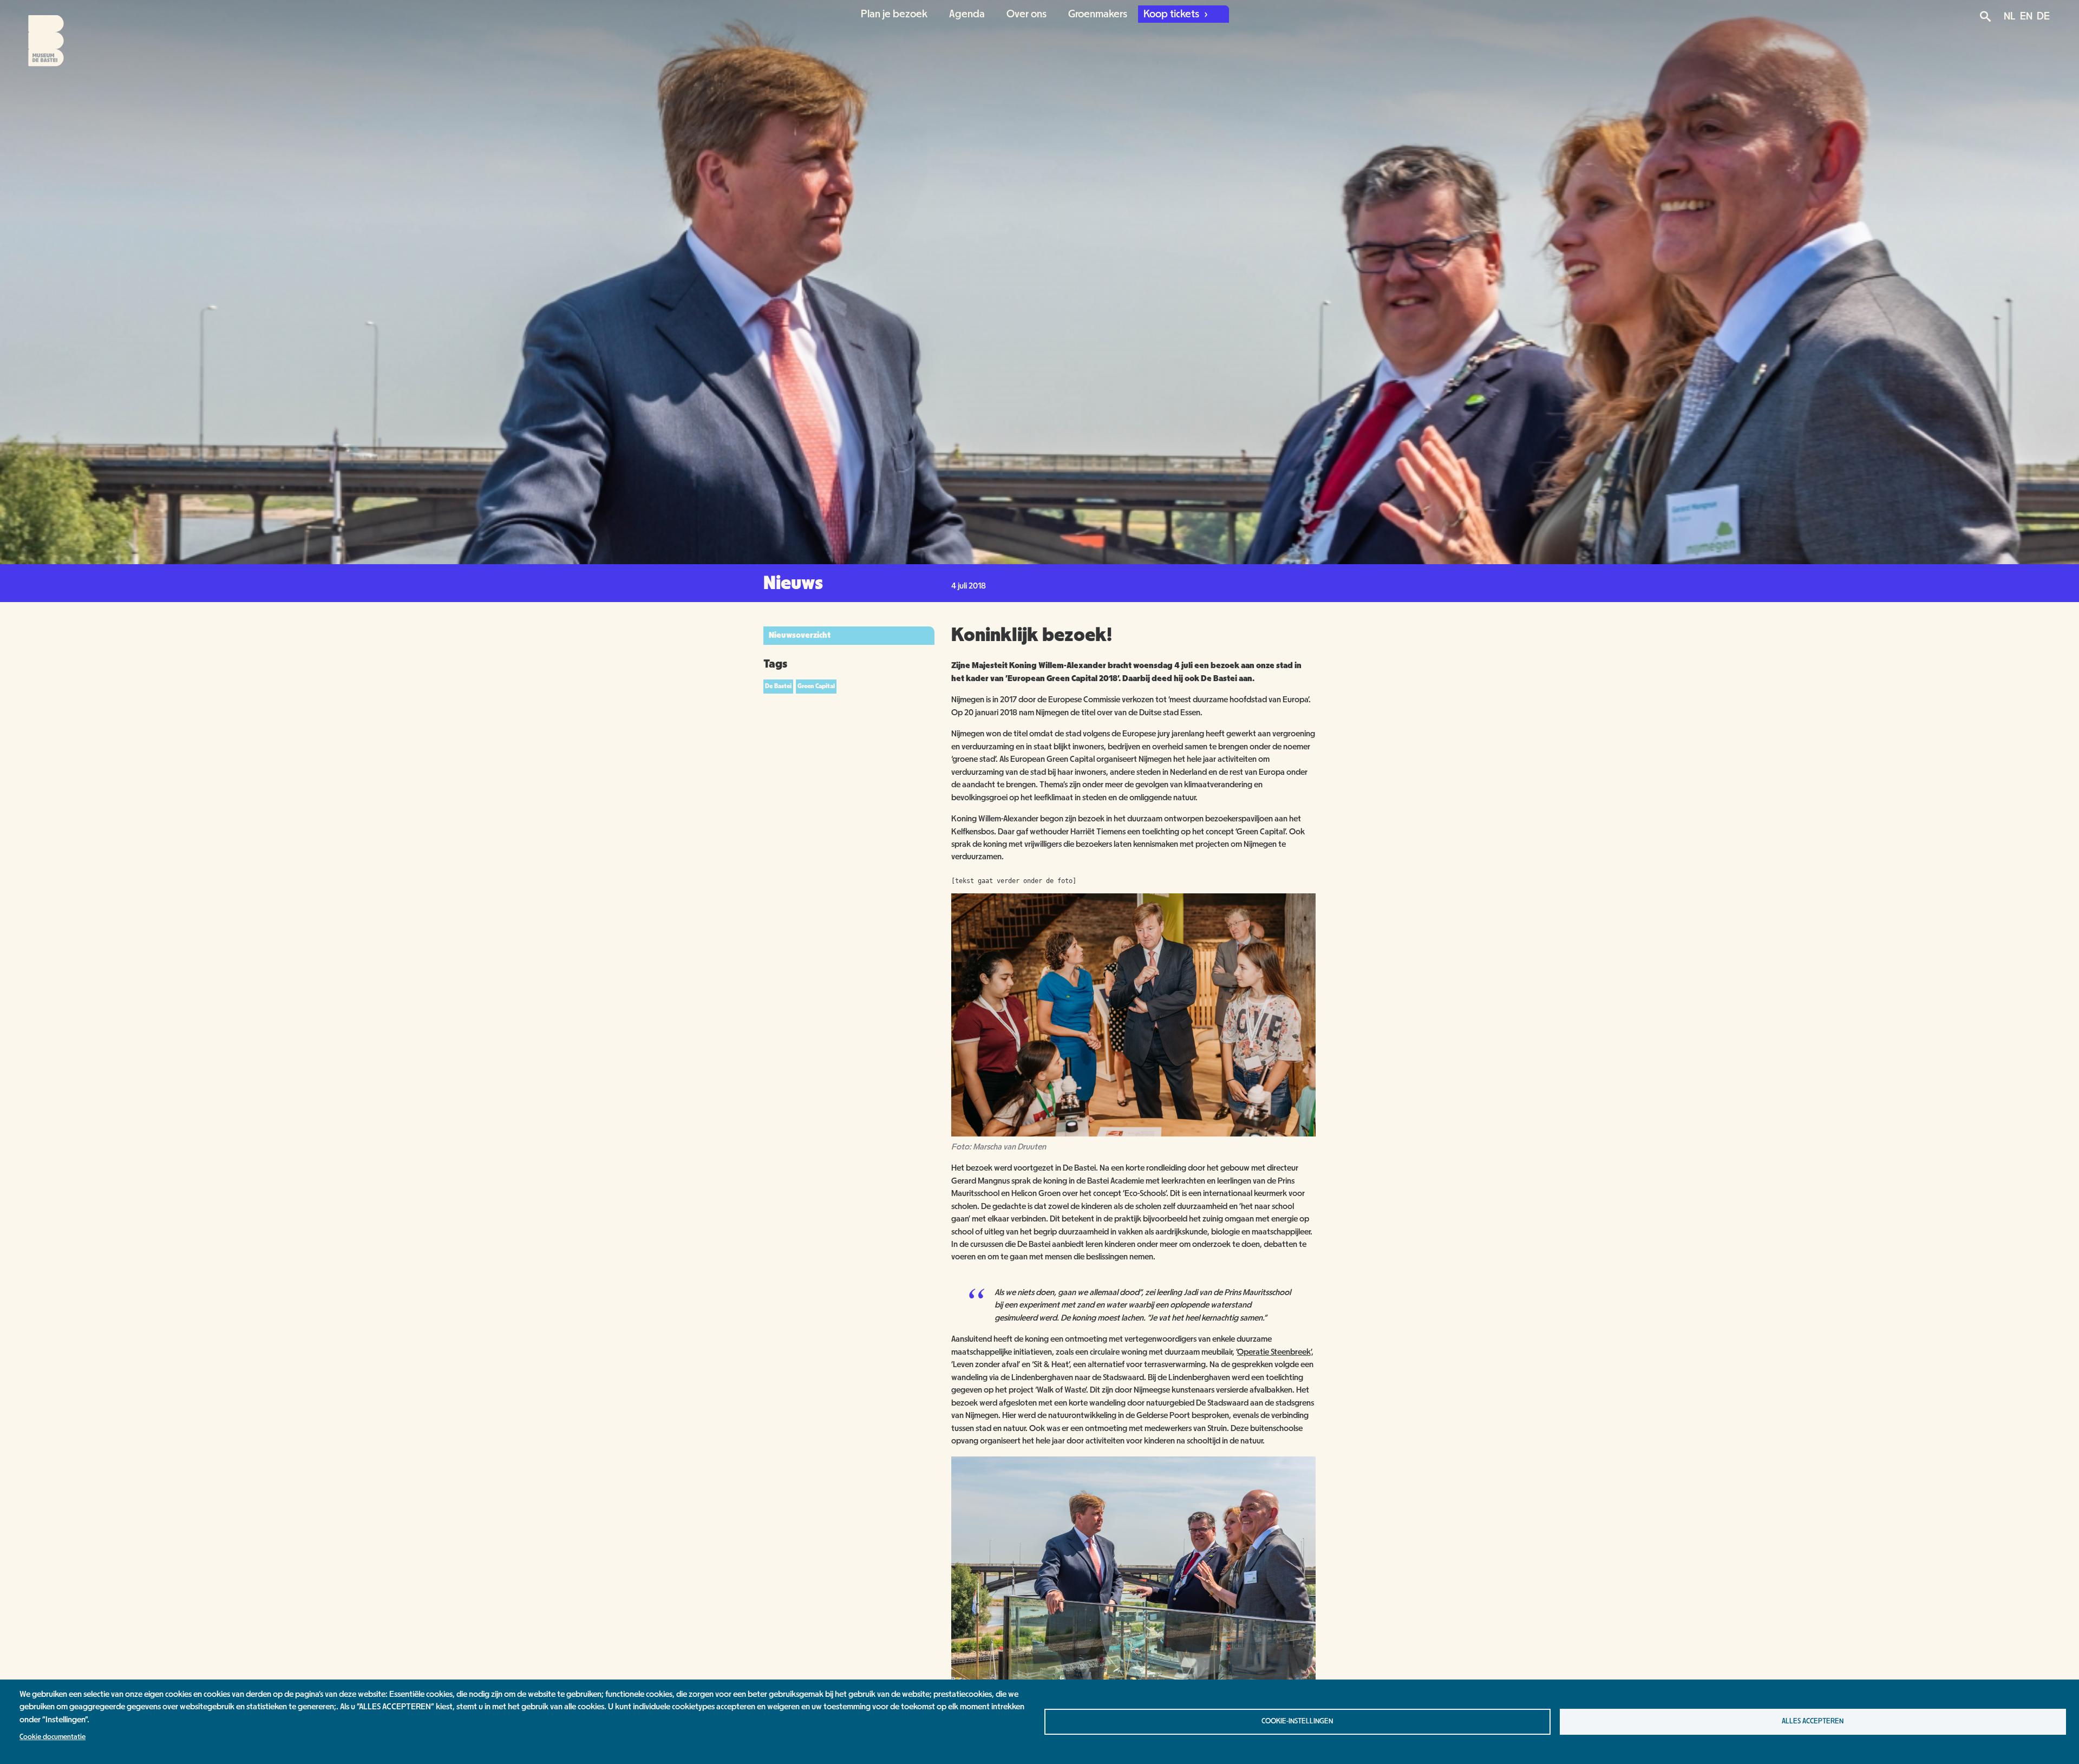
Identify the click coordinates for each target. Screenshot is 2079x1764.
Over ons (1027, 14)
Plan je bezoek (894, 14)
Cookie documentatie (53, 1737)
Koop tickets (1172, 14)
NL (2010, 16)
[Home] (37, 34)
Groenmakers (1098, 14)
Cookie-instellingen (1297, 1721)
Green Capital (816, 686)
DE (2043, 16)
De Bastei (778, 686)
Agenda (967, 14)
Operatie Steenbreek (1274, 1352)
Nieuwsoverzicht (800, 635)
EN (2026, 16)
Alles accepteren (1813, 1721)
